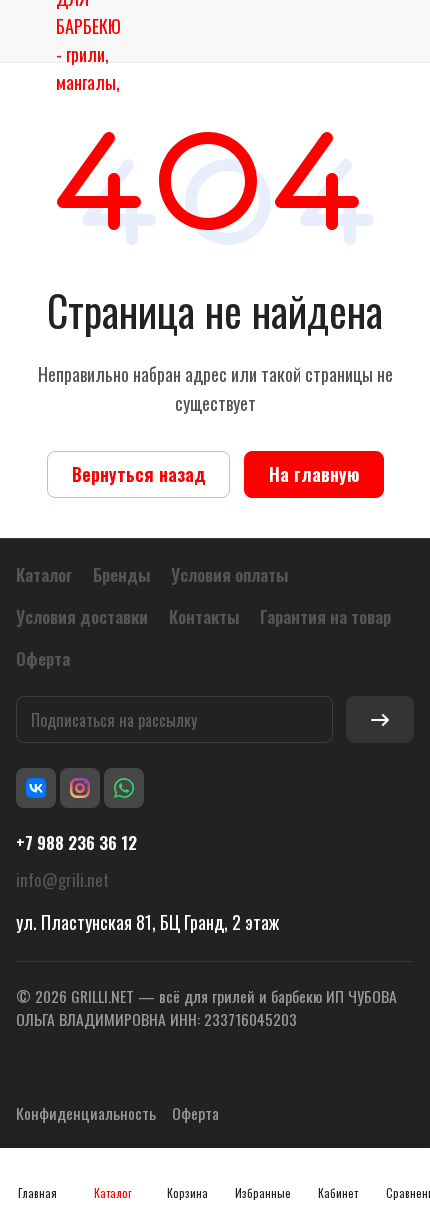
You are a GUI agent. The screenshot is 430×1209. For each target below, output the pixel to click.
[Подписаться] (380, 719)
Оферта (195, 1113)
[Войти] (353, 31)
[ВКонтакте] (36, 788)
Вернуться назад (138, 474)
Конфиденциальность (86, 1113)
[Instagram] (80, 788)
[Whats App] (124, 788)
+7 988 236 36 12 (76, 843)
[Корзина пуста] (398, 31)
